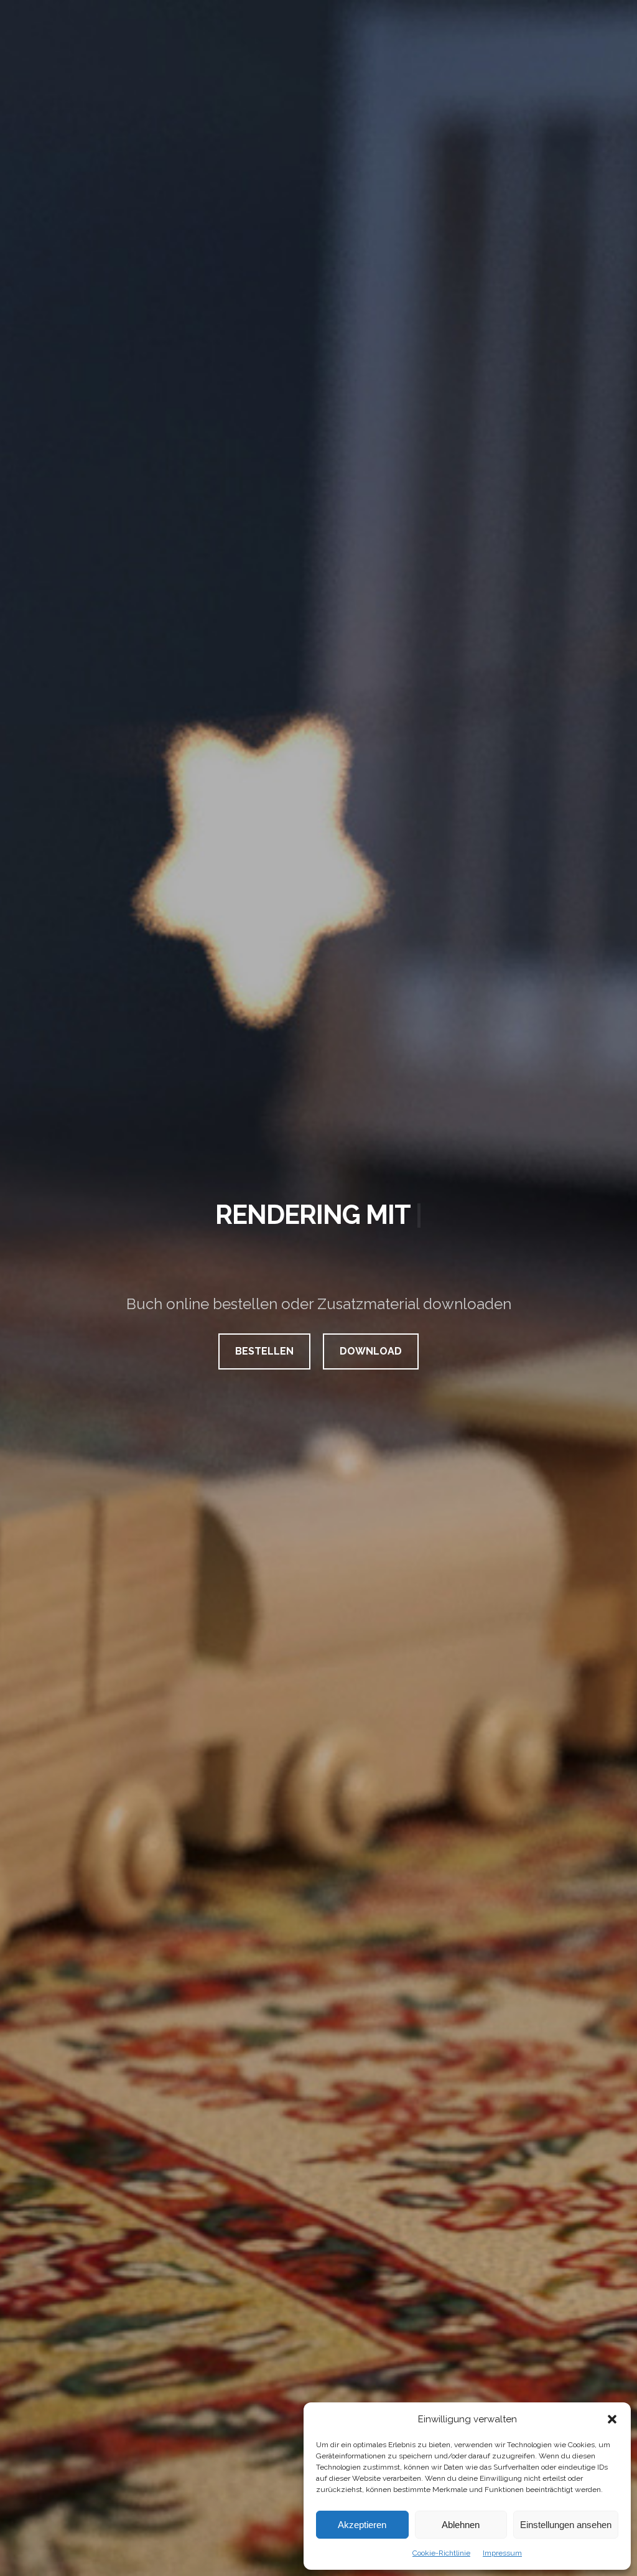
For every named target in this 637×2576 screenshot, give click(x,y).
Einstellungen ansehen (566, 2525)
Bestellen (264, 1351)
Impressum (502, 2553)
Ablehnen (461, 2525)
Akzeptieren (362, 2525)
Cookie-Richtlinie (441, 2553)
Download (371, 1351)
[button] (612, 2419)
